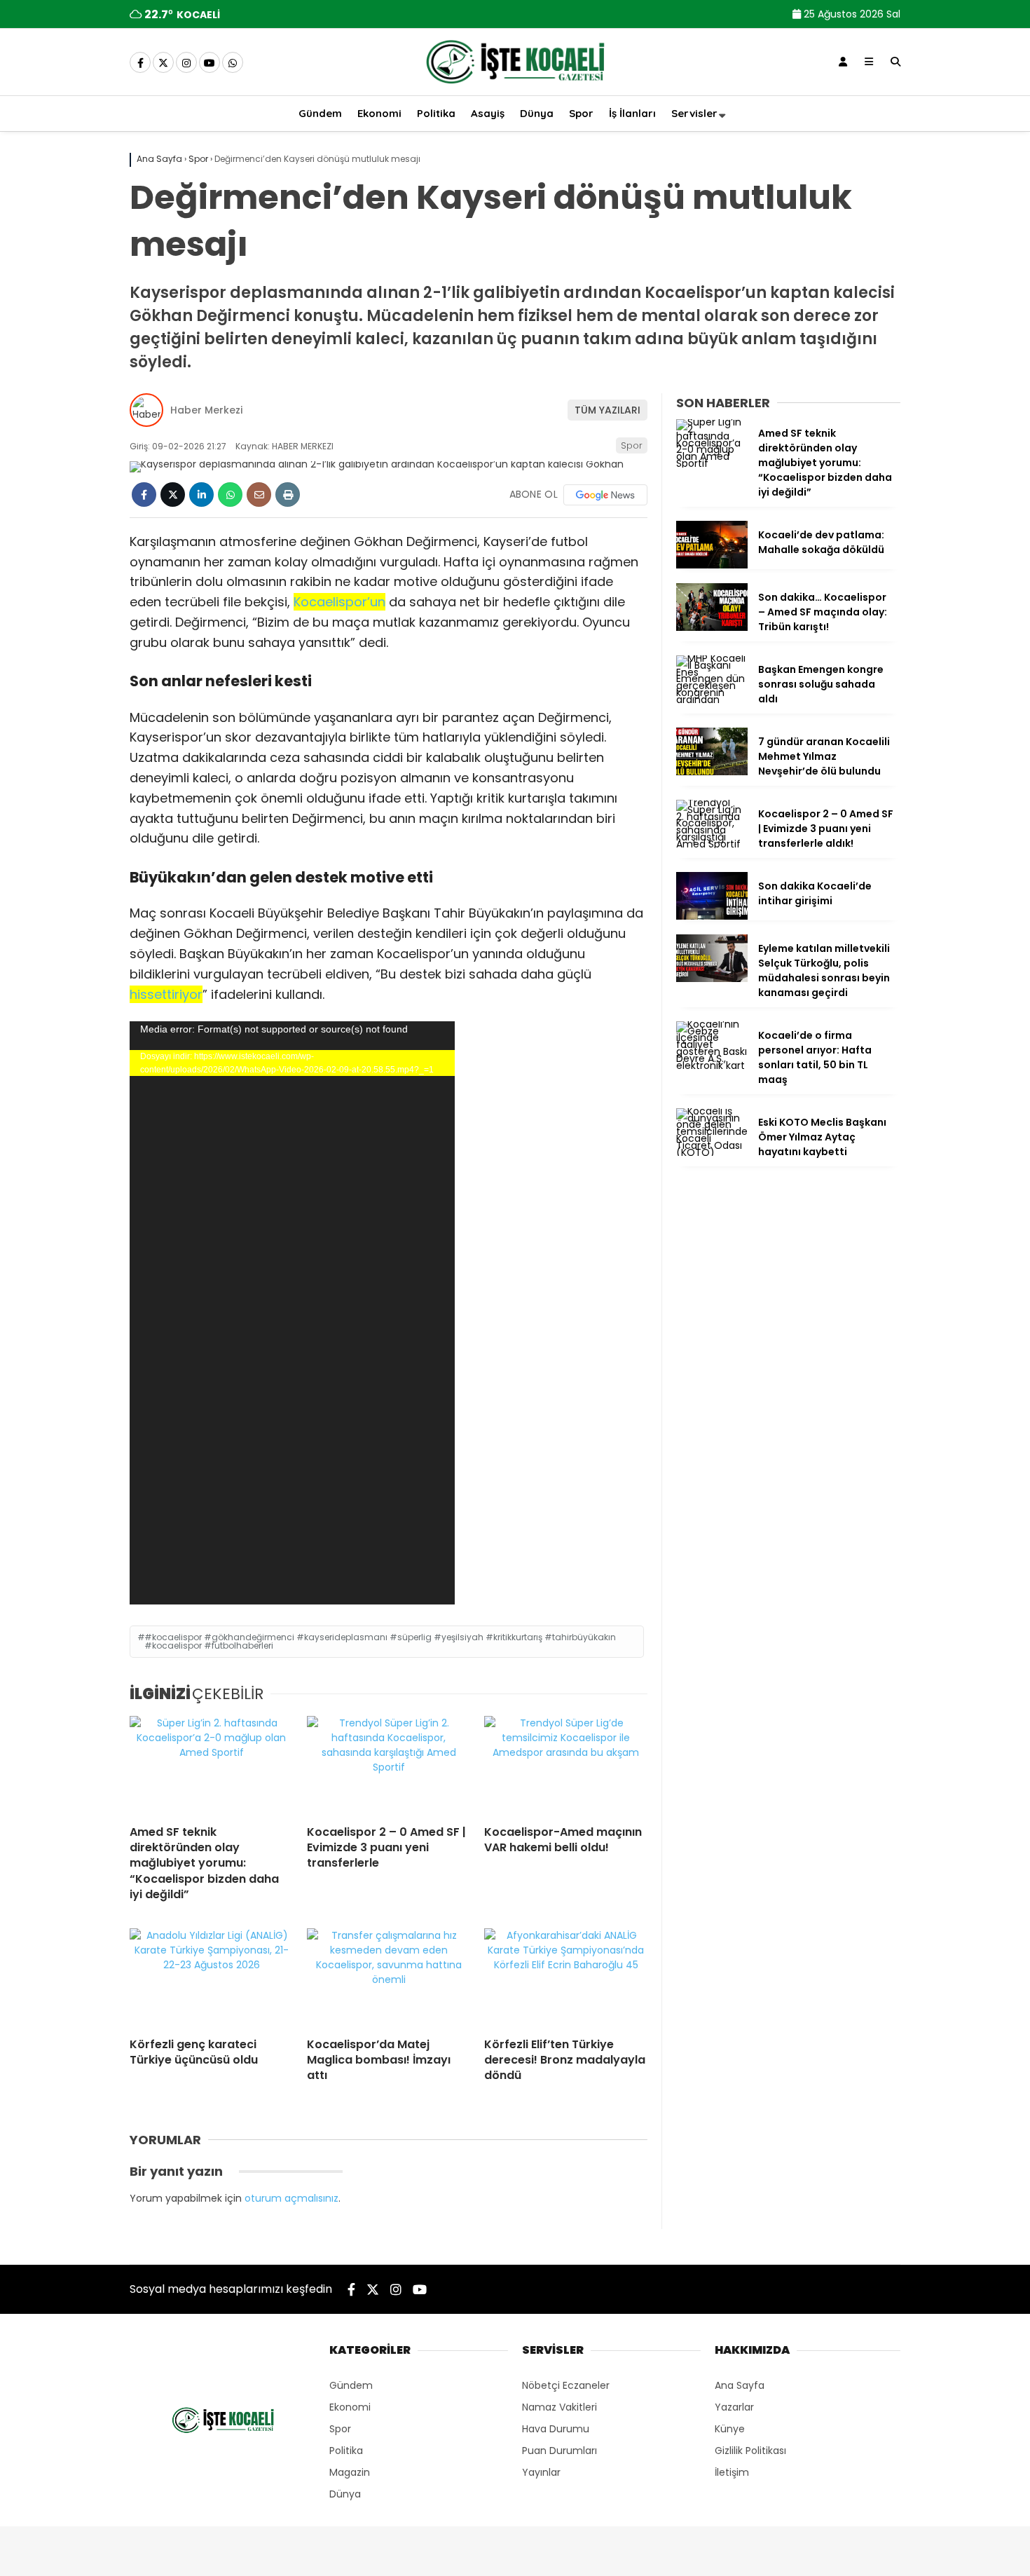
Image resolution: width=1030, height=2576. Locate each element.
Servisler (694, 113)
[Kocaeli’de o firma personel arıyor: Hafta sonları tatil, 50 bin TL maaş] (712, 1065)
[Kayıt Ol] (843, 62)
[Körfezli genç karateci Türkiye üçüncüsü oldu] (211, 1977)
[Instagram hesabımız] (186, 63)
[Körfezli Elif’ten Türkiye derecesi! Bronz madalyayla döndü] (566, 1977)
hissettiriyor (166, 994)
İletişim (732, 2472)
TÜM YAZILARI (607, 410)
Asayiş (488, 113)
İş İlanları (632, 113)
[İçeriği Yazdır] (288, 495)
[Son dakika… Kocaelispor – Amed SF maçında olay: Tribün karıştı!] (712, 627)
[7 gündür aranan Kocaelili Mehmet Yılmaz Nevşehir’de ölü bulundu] (712, 772)
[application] (292, 1313)
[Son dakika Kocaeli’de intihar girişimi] (712, 916)
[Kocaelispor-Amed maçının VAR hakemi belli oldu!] (566, 1765)
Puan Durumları (559, 2451)
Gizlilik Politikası (750, 2451)
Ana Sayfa (740, 2385)
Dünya (537, 113)
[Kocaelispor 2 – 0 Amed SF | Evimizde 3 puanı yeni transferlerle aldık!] (389, 1765)
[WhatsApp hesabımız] (233, 63)
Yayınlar (541, 2472)
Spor (581, 113)
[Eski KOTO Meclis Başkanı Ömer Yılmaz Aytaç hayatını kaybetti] (712, 1152)
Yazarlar (734, 2407)
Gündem (320, 113)
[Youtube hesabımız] (210, 63)
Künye (730, 2429)
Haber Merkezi (206, 410)
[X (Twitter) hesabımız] (163, 63)
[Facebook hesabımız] (140, 63)
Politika (436, 113)
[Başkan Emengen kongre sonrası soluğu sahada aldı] (712, 700)
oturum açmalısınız (291, 2198)
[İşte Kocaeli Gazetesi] (515, 86)
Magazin (350, 2472)
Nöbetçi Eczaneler (566, 2385)
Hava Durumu (556, 2429)
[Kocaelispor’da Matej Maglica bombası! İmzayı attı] (389, 1977)
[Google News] (605, 495)
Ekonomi (379, 113)
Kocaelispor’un (339, 602)
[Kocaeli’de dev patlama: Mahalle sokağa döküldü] (712, 565)
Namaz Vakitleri (559, 2407)
